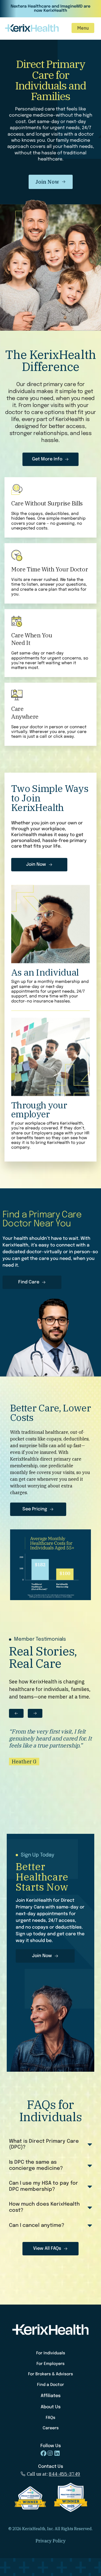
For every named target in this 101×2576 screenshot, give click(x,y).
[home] (34, 28)
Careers (51, 2428)
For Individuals (51, 2353)
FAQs (50, 2418)
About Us (51, 2407)
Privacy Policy (51, 2541)
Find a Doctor (50, 2385)
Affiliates (51, 2396)
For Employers (50, 2364)
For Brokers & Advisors (50, 2374)
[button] (83, 28)
